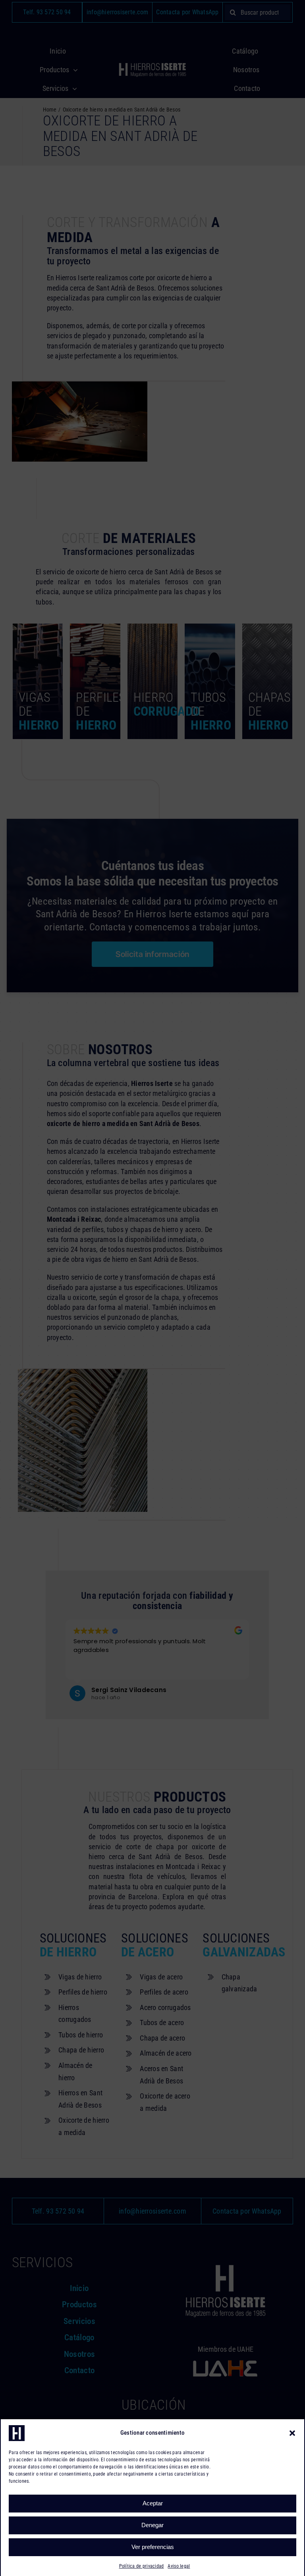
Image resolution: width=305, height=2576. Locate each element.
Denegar (152, 2525)
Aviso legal (179, 2566)
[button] (292, 2433)
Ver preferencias (153, 2547)
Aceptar (153, 2503)
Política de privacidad (142, 2566)
